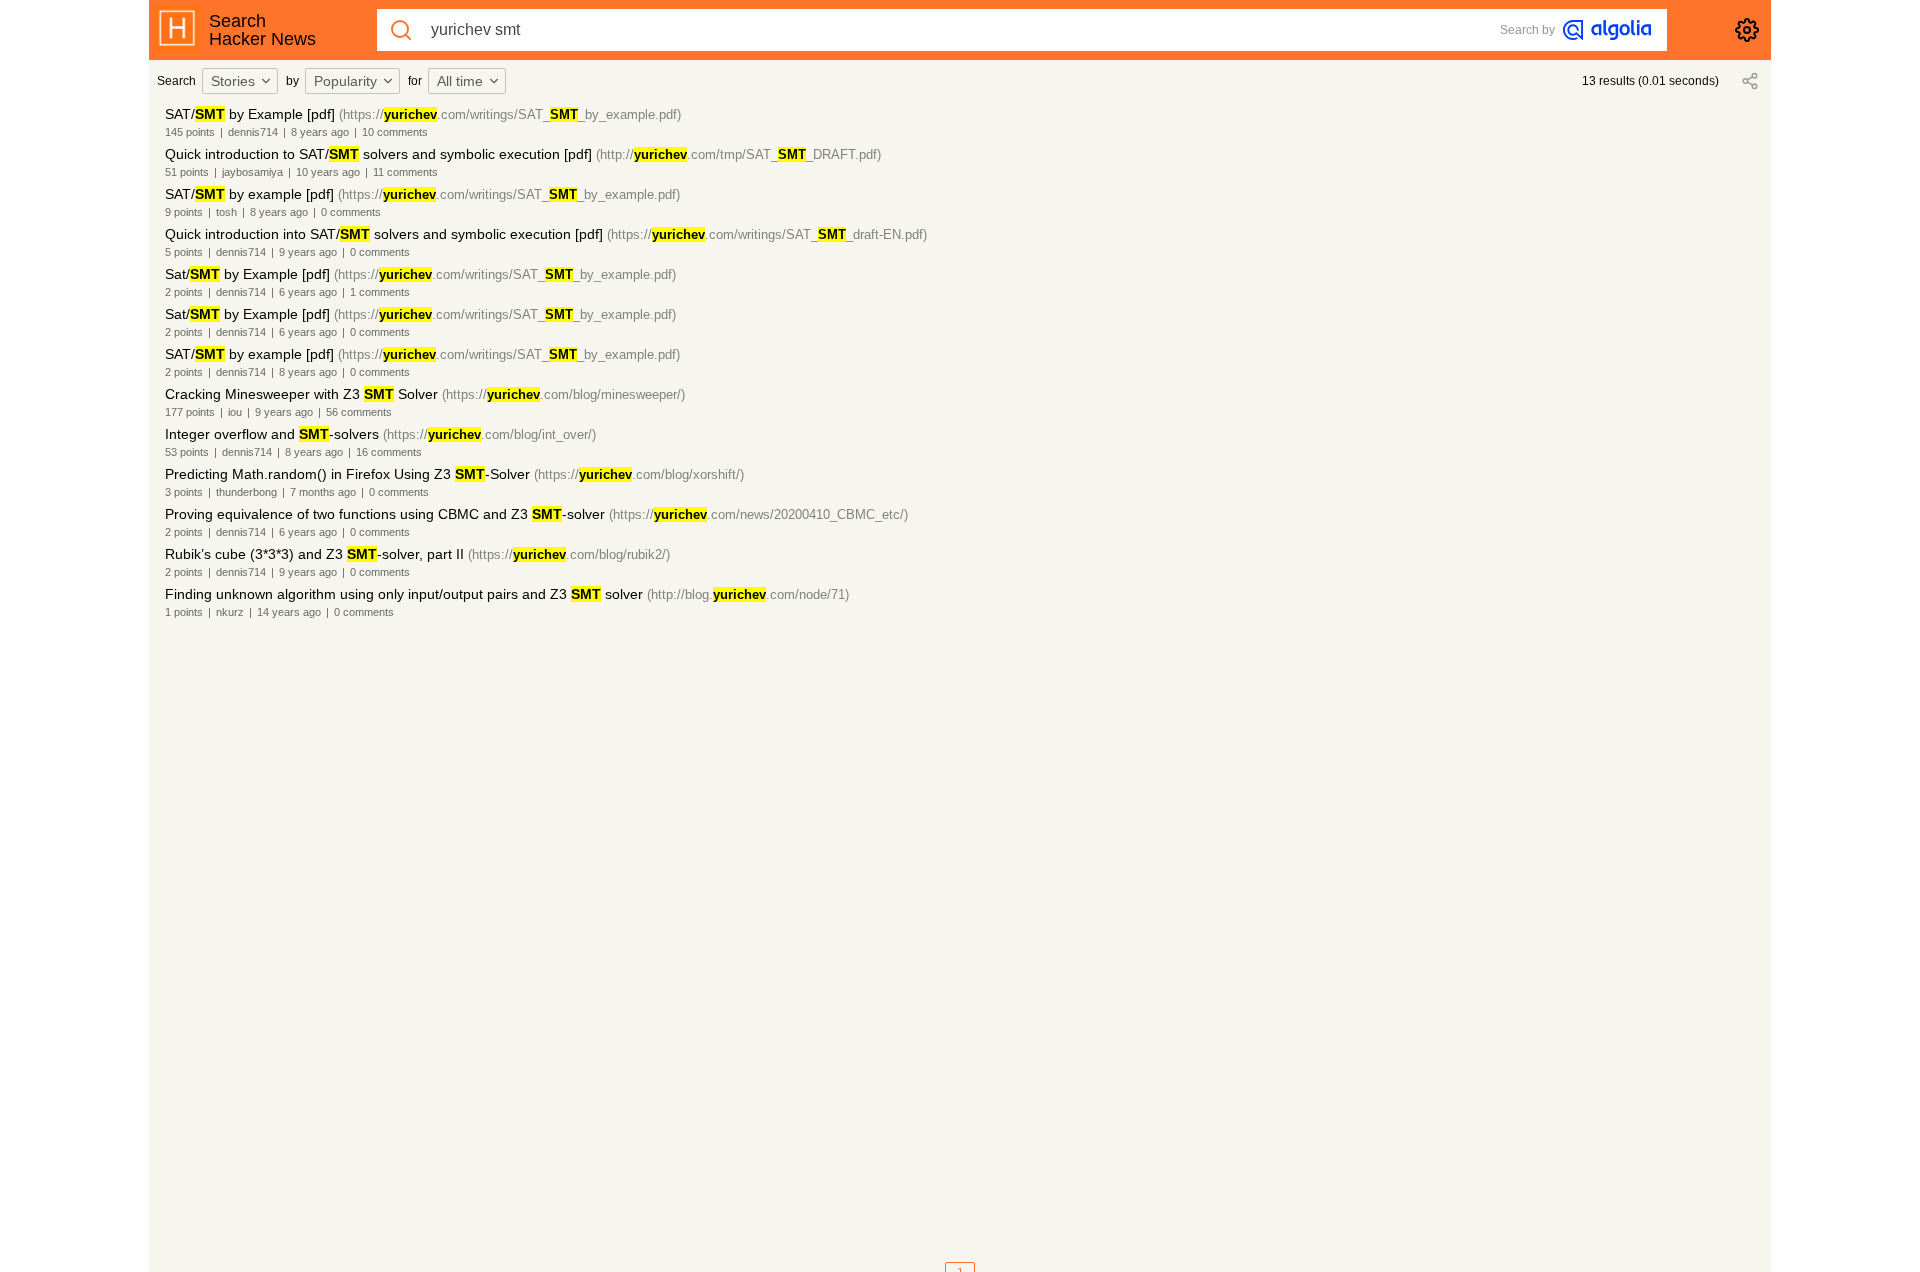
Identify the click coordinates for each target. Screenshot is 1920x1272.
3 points (184, 492)
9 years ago (308, 252)
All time (460, 81)
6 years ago (308, 292)
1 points (184, 612)
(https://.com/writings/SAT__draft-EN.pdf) (767, 234)
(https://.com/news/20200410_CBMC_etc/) (758, 514)
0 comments (351, 212)
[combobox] (243, 81)
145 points (190, 132)
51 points (187, 172)
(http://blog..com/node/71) (748, 594)
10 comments (395, 132)
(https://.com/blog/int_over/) (489, 434)
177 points (190, 412)
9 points (184, 212)
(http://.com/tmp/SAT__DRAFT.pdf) (738, 154)
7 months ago (323, 492)
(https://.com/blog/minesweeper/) (563, 394)
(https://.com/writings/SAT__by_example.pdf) (510, 114)
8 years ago (320, 132)
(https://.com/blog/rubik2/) (569, 554)
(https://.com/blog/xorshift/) (639, 474)
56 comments (359, 412)
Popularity (345, 81)
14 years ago (289, 612)
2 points (184, 292)
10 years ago (328, 172)
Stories (233, 81)
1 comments (380, 292)
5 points (184, 252)
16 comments (389, 452)
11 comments (405, 172)
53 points (187, 452)
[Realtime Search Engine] (1607, 30)
